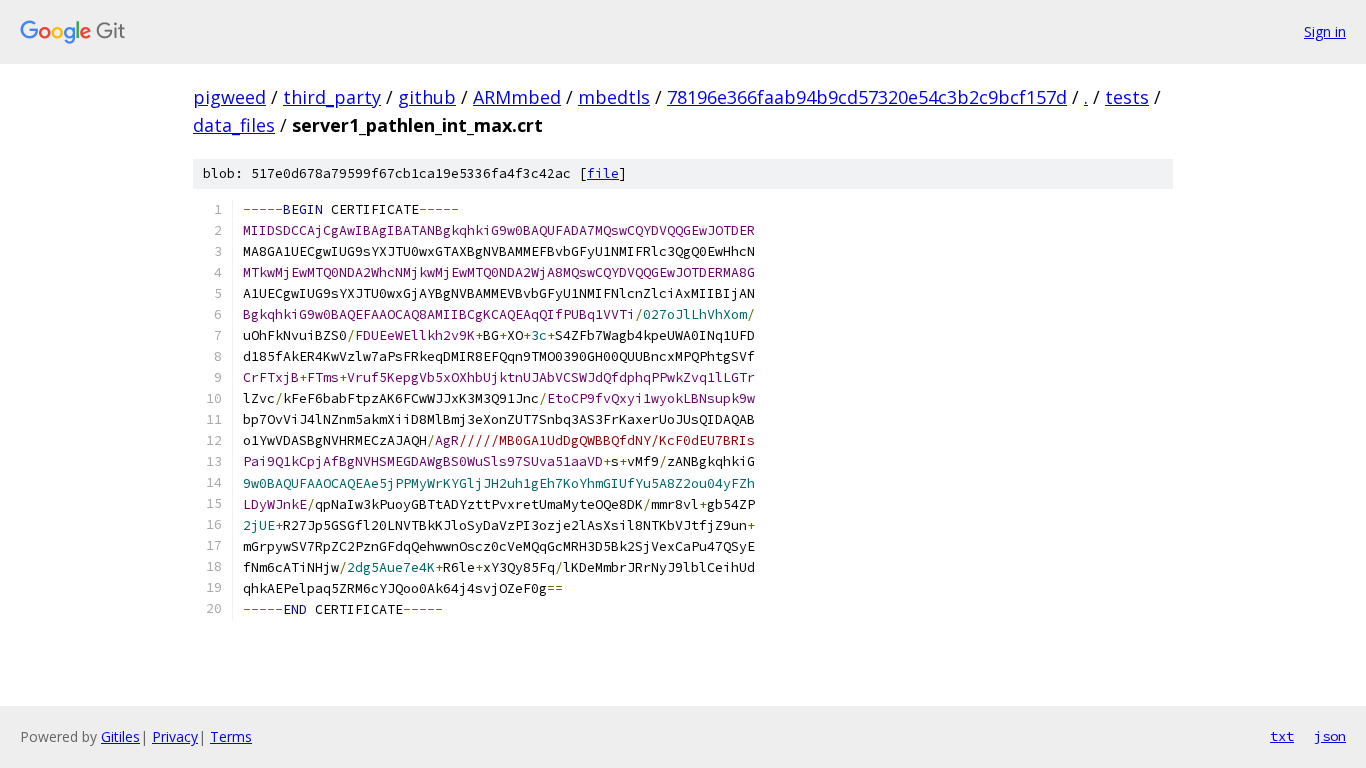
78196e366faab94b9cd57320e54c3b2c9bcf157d (867, 97)
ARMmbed (517, 97)
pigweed (229, 97)
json (1330, 736)
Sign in (1325, 31)
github (427, 97)
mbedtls (614, 97)
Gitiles (120, 736)
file (603, 173)
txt (1282, 736)
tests (1127, 97)
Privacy (175, 736)
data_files (234, 125)
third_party (332, 97)
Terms (231, 736)
